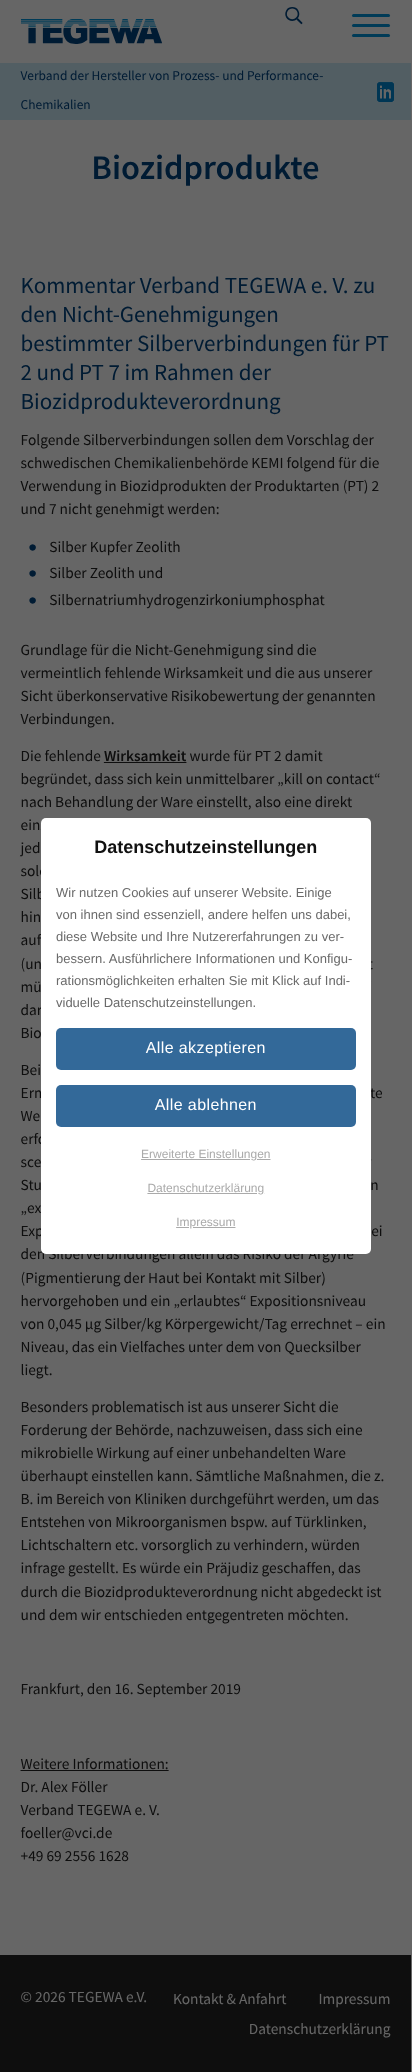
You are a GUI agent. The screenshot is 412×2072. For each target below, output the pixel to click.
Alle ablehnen (206, 1105)
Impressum (205, 1222)
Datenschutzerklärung (205, 1188)
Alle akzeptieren (206, 1048)
